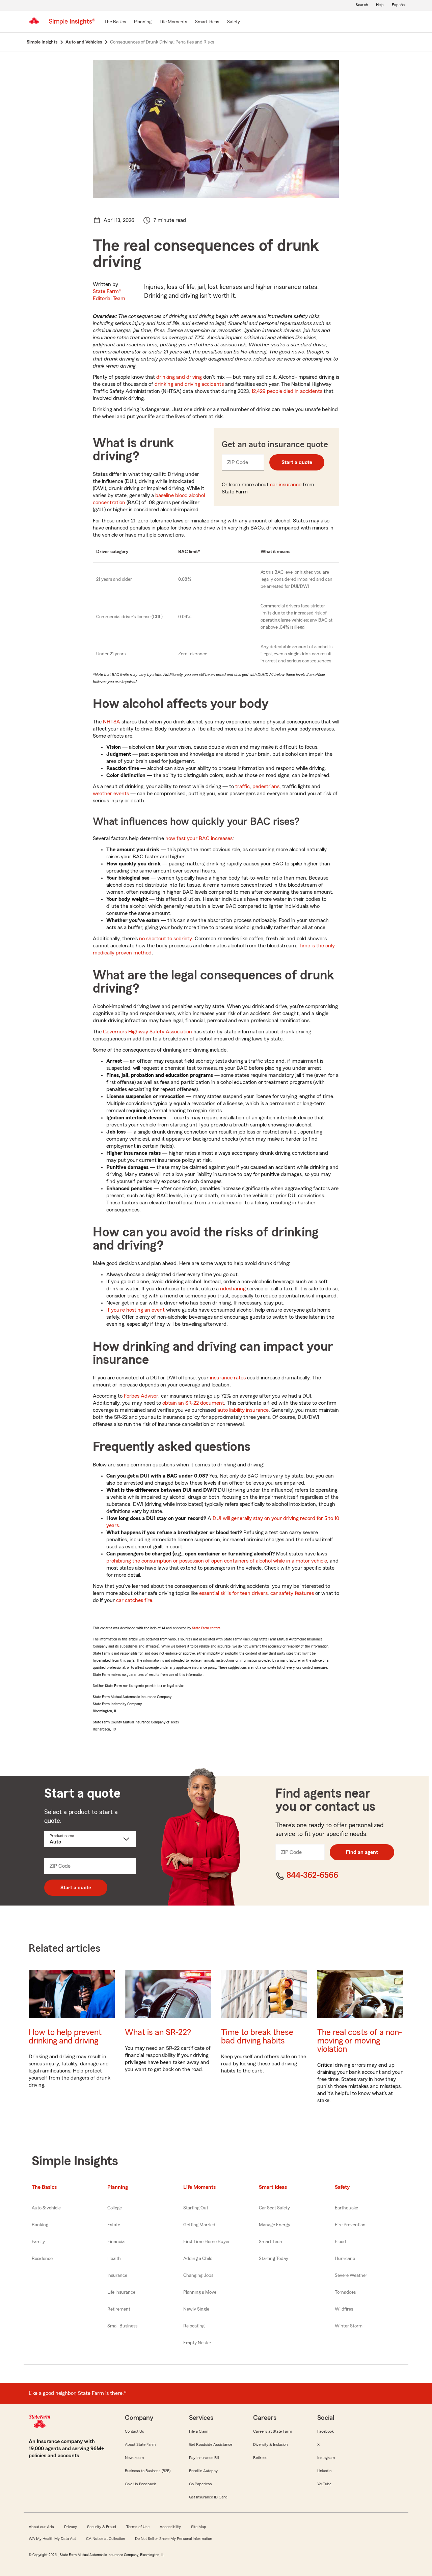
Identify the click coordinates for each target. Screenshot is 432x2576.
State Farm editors (206, 1628)
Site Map (199, 2527)
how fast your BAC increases (199, 838)
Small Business (122, 2326)
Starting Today (274, 2259)
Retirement (119, 2309)
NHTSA (112, 722)
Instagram (326, 2458)
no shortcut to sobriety (166, 939)
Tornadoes (345, 2292)
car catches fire (134, 1600)
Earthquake (346, 2208)
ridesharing (233, 1289)
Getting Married (199, 2225)
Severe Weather (351, 2276)
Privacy (71, 2527)
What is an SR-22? (158, 2033)
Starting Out (196, 2208)
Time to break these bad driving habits (257, 2037)
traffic (242, 786)
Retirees (260, 2458)
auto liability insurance (243, 1410)
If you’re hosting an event (136, 1310)
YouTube (324, 2484)
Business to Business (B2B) (148, 2471)
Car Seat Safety (274, 2208)
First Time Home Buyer (207, 2242)
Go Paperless (200, 2484)
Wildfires (344, 2309)
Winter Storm (349, 2326)
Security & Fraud (102, 2527)
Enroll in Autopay (203, 2471)
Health (114, 2259)
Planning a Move (200, 2292)
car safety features (292, 1593)
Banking (40, 2225)
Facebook (326, 2431)
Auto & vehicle (46, 2208)
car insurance (286, 485)
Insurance (117, 2276)
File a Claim (199, 2431)
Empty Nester (197, 2343)
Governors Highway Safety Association (147, 1032)
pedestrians (266, 786)
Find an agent (362, 1852)
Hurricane (345, 2259)
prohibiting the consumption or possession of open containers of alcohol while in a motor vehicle (217, 1561)
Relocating (194, 2326)
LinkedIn (324, 2471)
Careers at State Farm (273, 2431)
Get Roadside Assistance (211, 2444)
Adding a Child (198, 2259)
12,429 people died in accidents (287, 391)
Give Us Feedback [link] (140, 2484)
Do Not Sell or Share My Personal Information (173, 2539)
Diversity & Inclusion (270, 2444)
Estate (114, 2225)
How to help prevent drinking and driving (65, 2037)
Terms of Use (138, 2527)
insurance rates (228, 1378)
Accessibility (170, 2527)
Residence (42, 2259)
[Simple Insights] (72, 24)
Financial (116, 2242)
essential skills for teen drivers (233, 1593)
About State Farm (140, 2444)
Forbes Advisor (141, 1396)
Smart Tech (271, 2242)
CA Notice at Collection (105, 2539)
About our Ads (41, 2527)
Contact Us (134, 2431)
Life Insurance (121, 2292)
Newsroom (134, 2458)
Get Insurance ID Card (208, 2497)
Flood (340, 2242)
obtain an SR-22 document (193, 1403)
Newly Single (196, 2309)
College (115, 2208)
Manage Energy (275, 2225)
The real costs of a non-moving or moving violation (360, 2041)
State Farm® (109, 295)
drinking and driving (179, 377)
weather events (111, 794)
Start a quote (297, 462)
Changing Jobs (198, 2276)
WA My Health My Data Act (52, 2539)
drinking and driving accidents (189, 384)
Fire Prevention (350, 2225)
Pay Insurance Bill (204, 2458)
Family (38, 2242)
